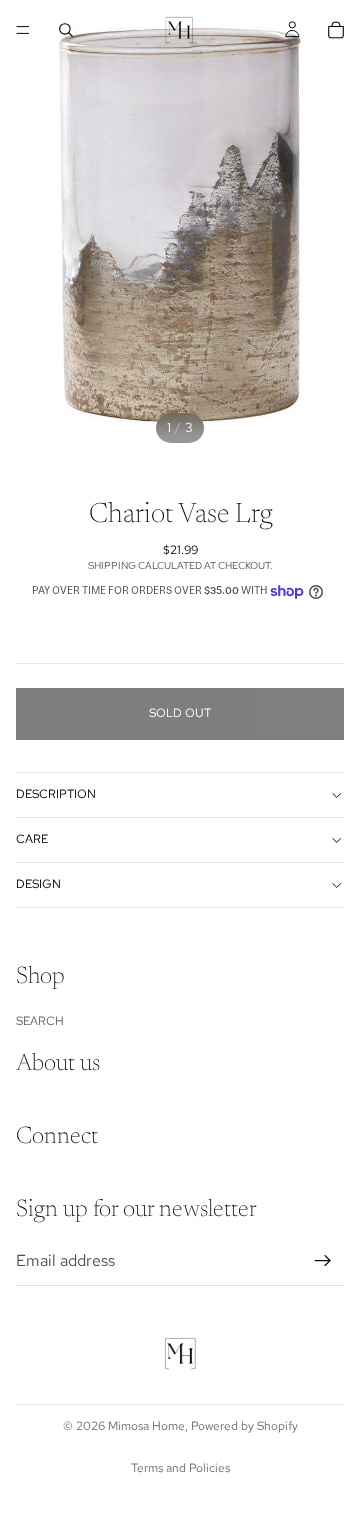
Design (38, 884)
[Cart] (336, 30)
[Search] (66, 30)
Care (32, 839)
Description (56, 794)
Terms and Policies (180, 1468)
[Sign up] (323, 1260)
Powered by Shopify (244, 1426)
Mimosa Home (146, 1426)
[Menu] (23, 30)
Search (40, 1020)
